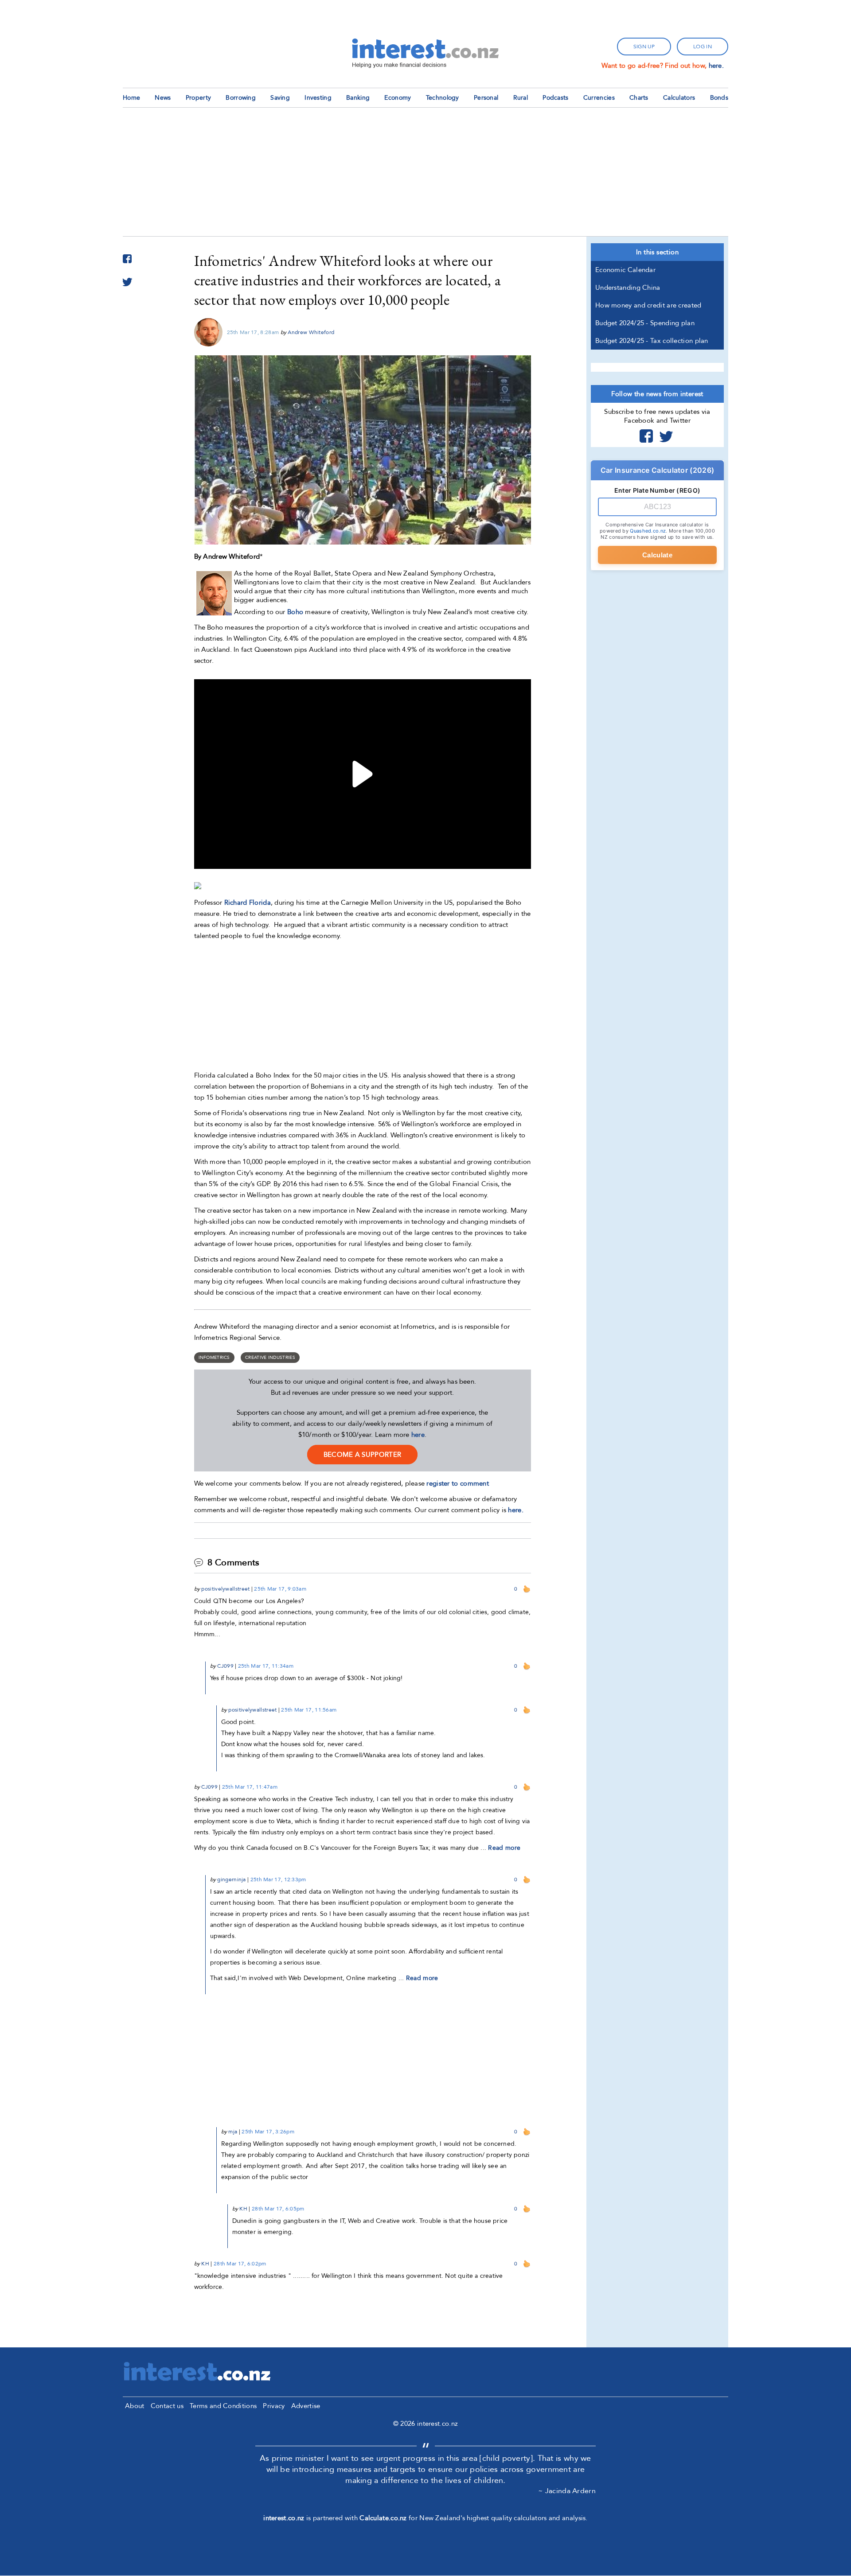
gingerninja (231, 1879)
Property (198, 98)
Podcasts (555, 98)
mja (233, 2132)
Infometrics (214, 1358)
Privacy (274, 2406)
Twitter (666, 436)
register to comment (458, 1483)
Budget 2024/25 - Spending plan (645, 323)
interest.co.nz (284, 2518)
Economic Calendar (625, 270)
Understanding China (628, 288)
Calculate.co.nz (383, 2518)
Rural (521, 98)
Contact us (167, 2406)
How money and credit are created (648, 305)
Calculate (657, 555)
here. (716, 66)
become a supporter (362, 1455)
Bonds (719, 98)
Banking (358, 98)
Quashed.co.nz (648, 531)
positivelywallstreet (225, 1589)
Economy (398, 98)
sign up (644, 47)
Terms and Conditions (223, 2406)
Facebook (646, 436)
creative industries (270, 1358)
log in (703, 47)
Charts (639, 98)
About (135, 2406)
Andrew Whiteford (311, 332)
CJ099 (225, 1666)
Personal (486, 98)
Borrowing (241, 98)
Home (131, 98)
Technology (443, 98)
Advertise (306, 2406)
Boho (295, 612)
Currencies (599, 98)
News (163, 98)
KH (243, 2209)
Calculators (679, 98)
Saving (280, 98)
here (418, 1435)
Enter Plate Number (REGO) (658, 490)
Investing (318, 98)
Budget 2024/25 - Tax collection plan (652, 341)
